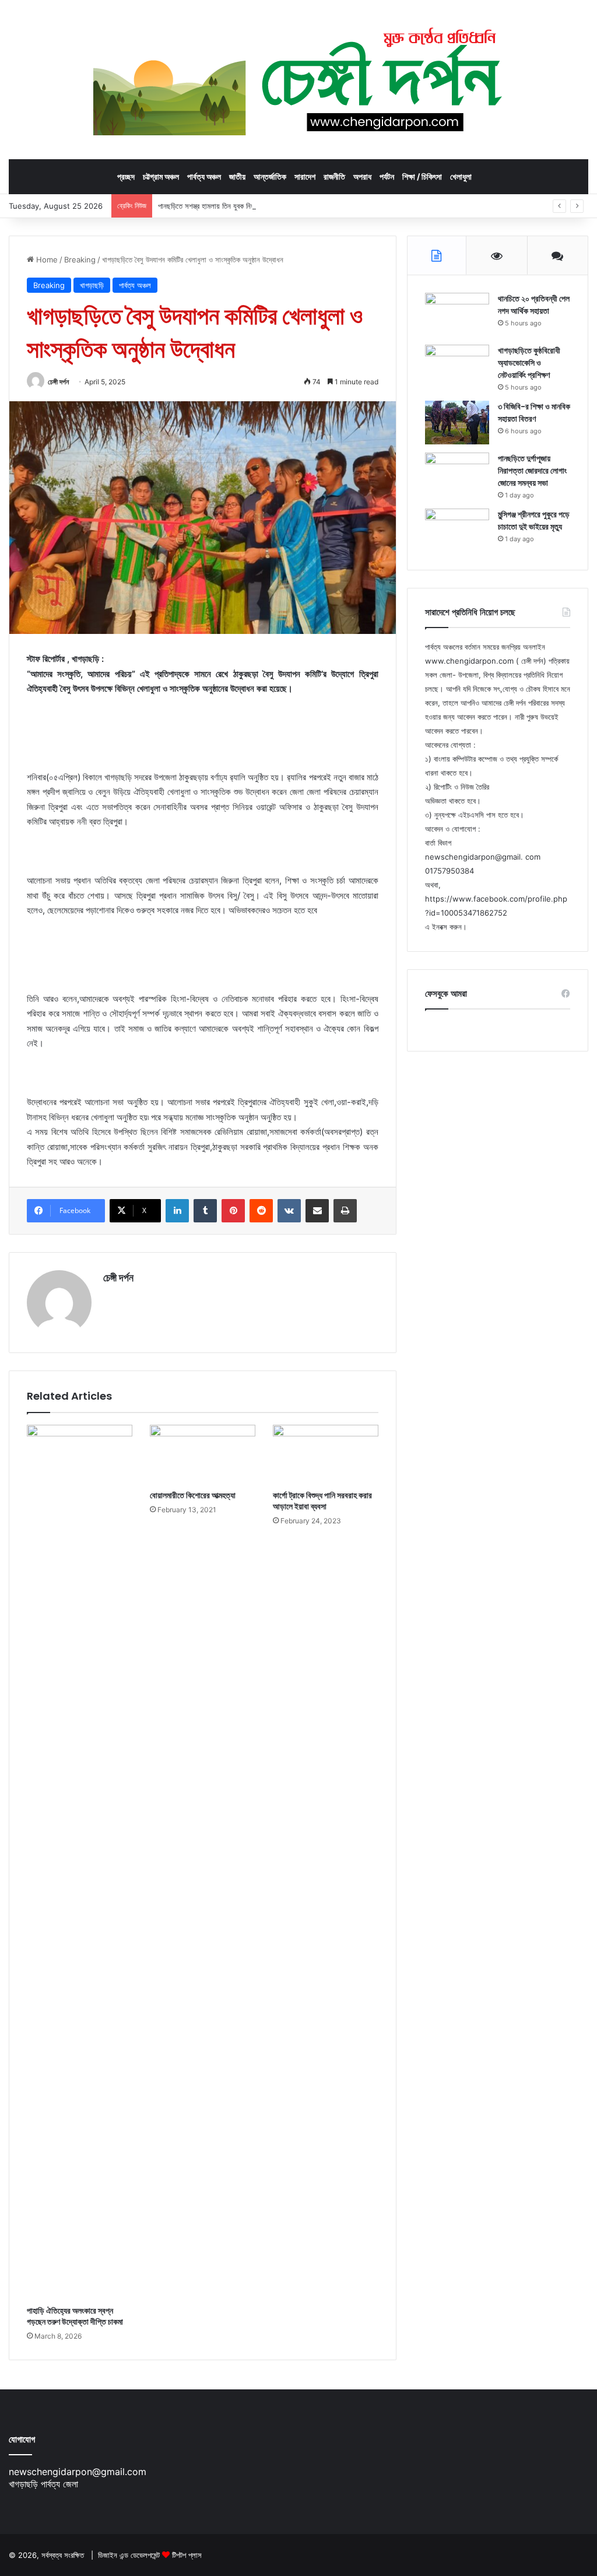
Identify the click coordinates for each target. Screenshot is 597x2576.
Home (46, 260)
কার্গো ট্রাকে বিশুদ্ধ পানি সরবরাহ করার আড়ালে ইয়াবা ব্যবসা (322, 1501)
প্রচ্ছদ (126, 176)
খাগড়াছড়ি (92, 285)
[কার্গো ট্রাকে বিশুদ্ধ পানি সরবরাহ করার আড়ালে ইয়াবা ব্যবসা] (326, 1455)
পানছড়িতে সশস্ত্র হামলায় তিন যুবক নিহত (208, 206)
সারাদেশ (305, 176)
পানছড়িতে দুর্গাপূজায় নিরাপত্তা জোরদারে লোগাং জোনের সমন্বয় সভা (532, 471)
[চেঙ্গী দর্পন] (299, 79)
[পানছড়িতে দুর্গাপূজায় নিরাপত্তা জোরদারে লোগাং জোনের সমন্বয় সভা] (457, 474)
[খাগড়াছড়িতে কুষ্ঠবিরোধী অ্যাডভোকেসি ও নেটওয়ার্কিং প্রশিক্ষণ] (457, 367)
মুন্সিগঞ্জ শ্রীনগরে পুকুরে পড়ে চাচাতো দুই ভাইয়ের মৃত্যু (534, 521)
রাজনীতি (334, 176)
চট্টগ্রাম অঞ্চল (161, 176)
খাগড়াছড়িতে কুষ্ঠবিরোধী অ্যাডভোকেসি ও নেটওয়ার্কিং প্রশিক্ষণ (529, 363)
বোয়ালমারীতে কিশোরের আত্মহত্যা (193, 1495)
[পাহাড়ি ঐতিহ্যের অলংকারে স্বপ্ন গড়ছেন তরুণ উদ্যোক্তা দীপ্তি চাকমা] (80, 1862)
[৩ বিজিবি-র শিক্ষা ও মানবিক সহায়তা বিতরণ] (457, 423)
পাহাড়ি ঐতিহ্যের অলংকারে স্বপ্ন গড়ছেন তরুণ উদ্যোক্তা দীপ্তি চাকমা (75, 2316)
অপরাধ (362, 176)
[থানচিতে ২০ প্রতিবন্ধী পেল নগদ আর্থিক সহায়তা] (457, 315)
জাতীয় (237, 176)
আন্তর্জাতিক (270, 176)
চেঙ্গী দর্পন (58, 382)
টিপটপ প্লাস (187, 2555)
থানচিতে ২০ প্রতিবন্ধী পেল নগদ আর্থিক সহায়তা (534, 305)
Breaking (80, 260)
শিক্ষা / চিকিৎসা (422, 176)
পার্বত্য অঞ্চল (204, 176)
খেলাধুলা (461, 176)
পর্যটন (387, 176)
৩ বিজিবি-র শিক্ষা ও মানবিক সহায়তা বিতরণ (534, 413)
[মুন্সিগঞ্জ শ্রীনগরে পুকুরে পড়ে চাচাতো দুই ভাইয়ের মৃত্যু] (457, 530)
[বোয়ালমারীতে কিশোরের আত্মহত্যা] (203, 1455)
